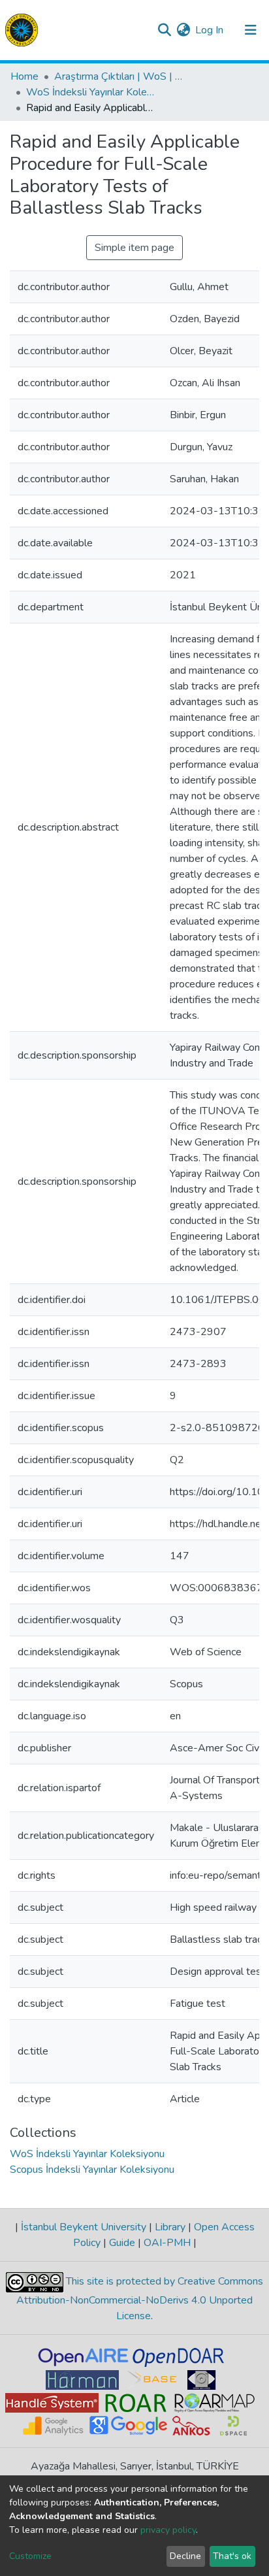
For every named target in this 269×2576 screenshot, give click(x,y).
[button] (183, 30)
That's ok (232, 2556)
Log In (210, 30)
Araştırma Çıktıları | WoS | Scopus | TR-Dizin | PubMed (119, 76)
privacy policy (168, 2530)
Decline (185, 2556)
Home (24, 76)
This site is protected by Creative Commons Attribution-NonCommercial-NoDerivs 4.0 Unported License (140, 2299)
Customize (30, 2556)
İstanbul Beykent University (84, 2227)
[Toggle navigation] (251, 30)
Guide (122, 2243)
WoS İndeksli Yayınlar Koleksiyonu (91, 92)
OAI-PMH (167, 2243)
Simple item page (134, 248)
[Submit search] (164, 30)
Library (170, 2227)
